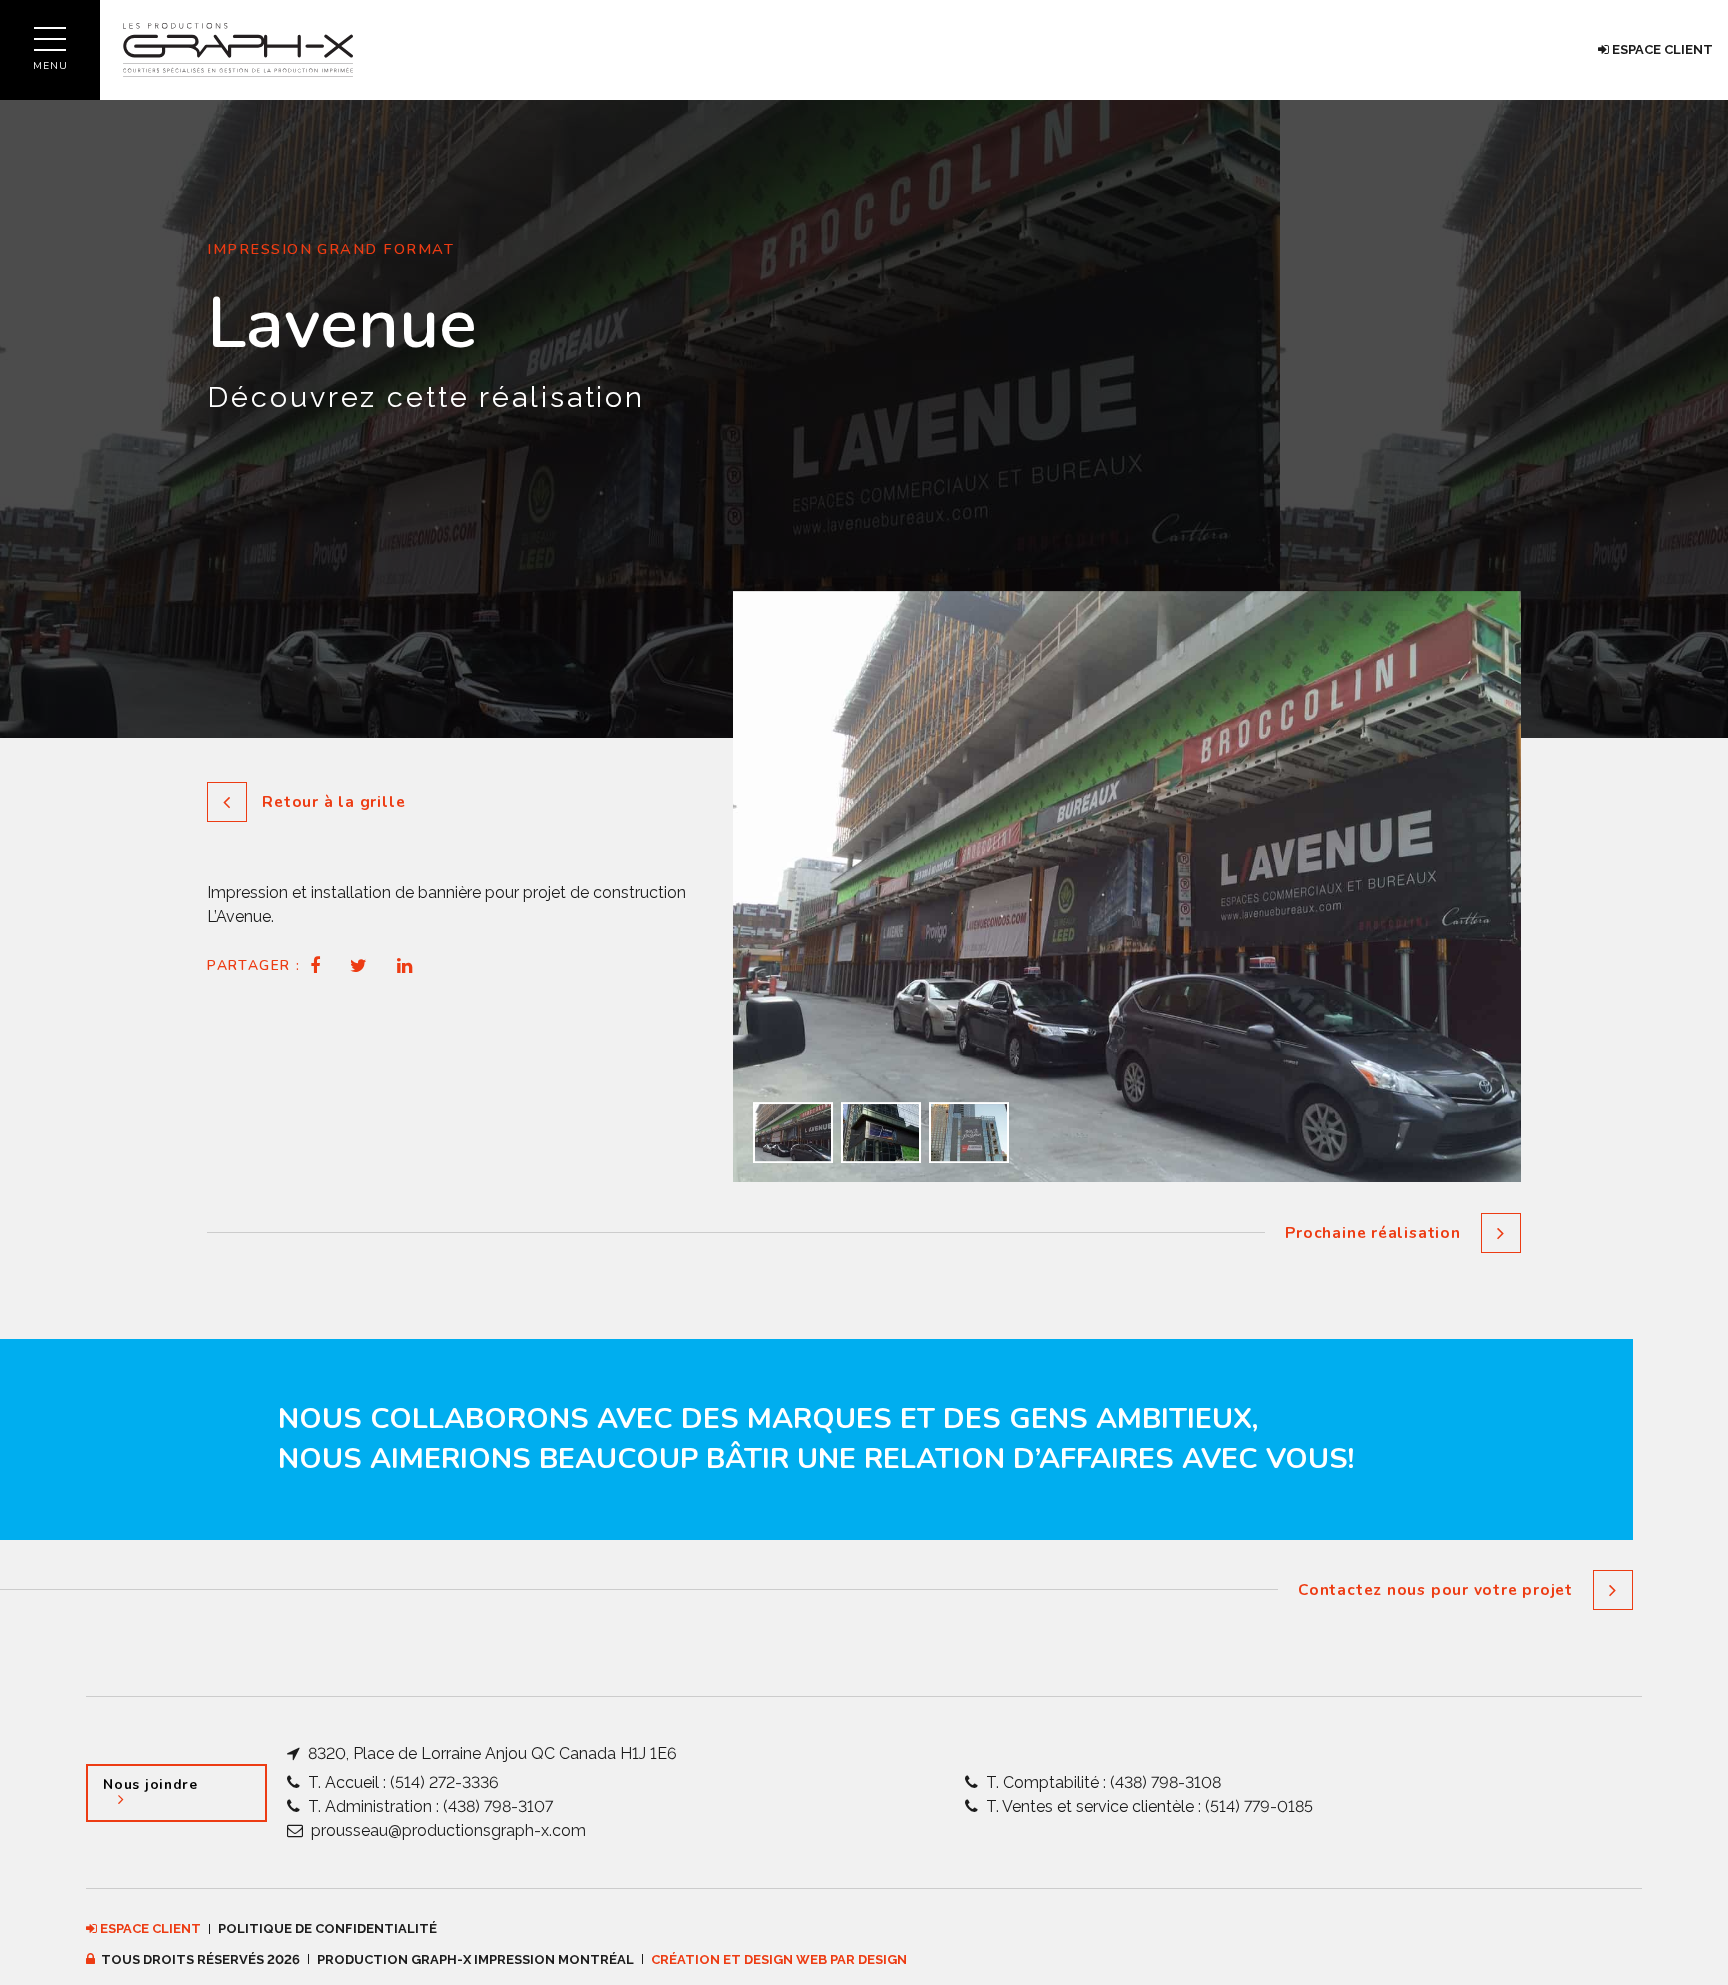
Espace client (1661, 49)
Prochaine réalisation (1372, 1232)
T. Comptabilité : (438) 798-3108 (1101, 1782)
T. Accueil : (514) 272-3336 (401, 1782)
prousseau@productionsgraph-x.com (446, 1830)
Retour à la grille (333, 801)
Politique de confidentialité (327, 1928)
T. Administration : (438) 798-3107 (428, 1806)
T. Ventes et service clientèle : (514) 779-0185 (1147, 1806)
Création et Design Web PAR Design (779, 1959)
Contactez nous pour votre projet (1435, 1589)
